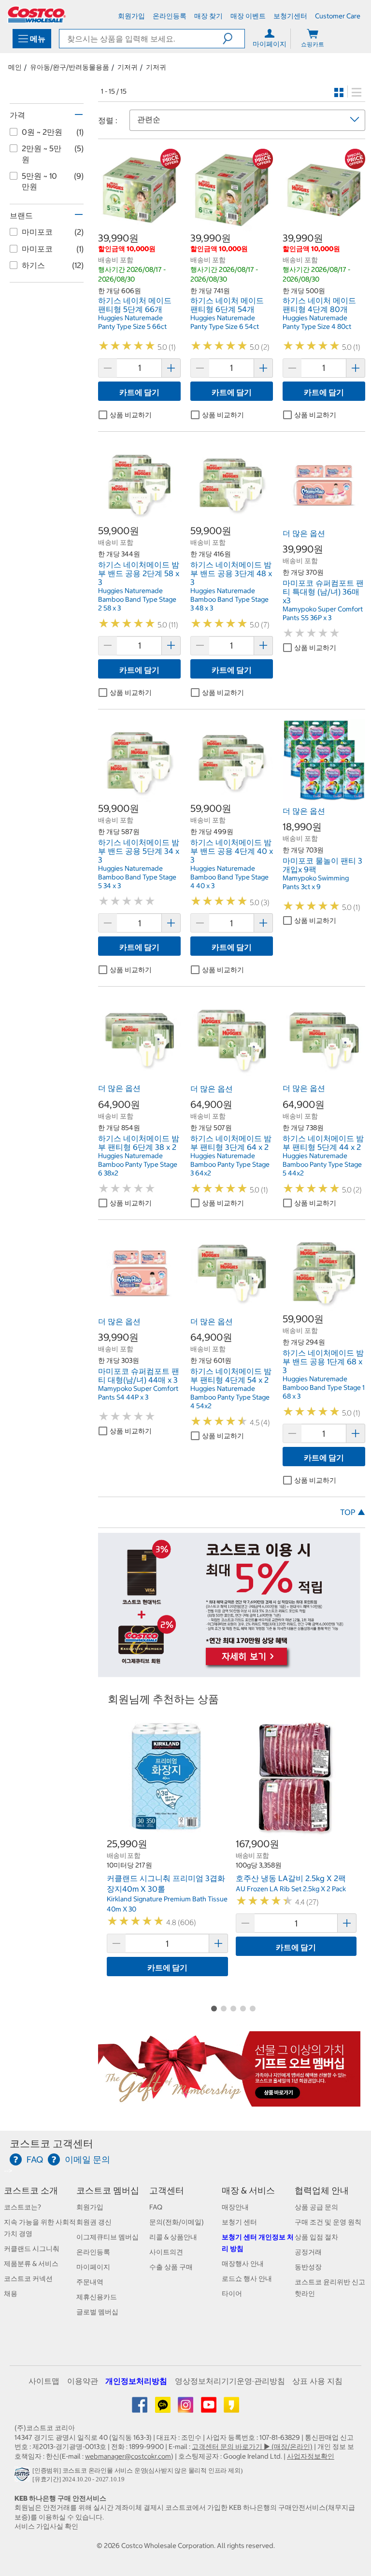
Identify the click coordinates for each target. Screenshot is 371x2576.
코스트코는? (22, 2207)
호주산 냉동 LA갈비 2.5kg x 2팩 (291, 1878)
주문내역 (90, 2282)
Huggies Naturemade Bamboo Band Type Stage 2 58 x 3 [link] (137, 599)
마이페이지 (93, 2267)
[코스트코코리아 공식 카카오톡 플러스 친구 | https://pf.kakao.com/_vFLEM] (164, 2408)
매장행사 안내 (243, 2264)
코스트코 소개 (31, 2190)
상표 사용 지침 (317, 2381)
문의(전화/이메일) (177, 2222)
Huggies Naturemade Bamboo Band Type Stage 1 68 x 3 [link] (324, 1387)
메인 (15, 67)
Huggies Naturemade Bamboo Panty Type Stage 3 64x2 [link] (230, 1164)
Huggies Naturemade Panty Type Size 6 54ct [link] (225, 322)
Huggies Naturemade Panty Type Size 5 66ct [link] (132, 322)
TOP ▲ (353, 1512)
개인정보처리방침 (136, 2381)
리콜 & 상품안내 (173, 2237)
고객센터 (167, 2190)
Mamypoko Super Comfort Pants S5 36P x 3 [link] (323, 613)
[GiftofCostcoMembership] (229, 2101)
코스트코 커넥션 (28, 2279)
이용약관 (83, 2381)
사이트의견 (166, 2252)
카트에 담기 (139, 392)
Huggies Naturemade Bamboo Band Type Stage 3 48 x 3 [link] (229, 599)
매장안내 (235, 2207)
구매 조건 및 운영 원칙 (328, 2222)
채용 (11, 2293)
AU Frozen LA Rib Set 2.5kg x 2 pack (291, 1889)
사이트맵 (44, 2381)
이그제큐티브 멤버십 (107, 2237)
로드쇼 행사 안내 (247, 2279)
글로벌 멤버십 (97, 2312)
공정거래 (308, 2252)
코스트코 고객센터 (51, 2144)
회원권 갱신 (94, 2222)
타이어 (232, 2293)
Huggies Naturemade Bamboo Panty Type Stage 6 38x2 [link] (138, 1164)
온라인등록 (93, 2252)
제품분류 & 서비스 (31, 2264)
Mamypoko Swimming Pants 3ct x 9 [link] (316, 882)
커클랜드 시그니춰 (32, 2249)
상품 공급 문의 (316, 2207)
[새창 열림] (23, 2477)
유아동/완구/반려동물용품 (70, 67)
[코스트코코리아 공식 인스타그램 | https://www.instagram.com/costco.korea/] (186, 2408)
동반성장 (308, 2267)
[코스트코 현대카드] (229, 1672)
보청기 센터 (239, 2222)
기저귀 (128, 67)
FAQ (156, 2207)
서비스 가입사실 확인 (46, 2526)
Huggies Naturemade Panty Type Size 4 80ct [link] (317, 322)
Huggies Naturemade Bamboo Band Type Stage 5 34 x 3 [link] (137, 877)
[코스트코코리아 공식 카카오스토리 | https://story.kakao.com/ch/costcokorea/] (231, 2408)
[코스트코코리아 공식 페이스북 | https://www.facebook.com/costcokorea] (140, 2408)
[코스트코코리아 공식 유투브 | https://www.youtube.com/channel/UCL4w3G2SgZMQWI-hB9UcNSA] (209, 2408)
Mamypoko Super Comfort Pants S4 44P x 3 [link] (138, 1393)
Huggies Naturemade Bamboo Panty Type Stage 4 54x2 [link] (230, 1397)
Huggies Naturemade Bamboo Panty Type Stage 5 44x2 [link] (322, 1164)
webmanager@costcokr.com (128, 2456)
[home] (37, 14)
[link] (139, 226)
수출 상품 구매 (171, 2267)
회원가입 (90, 2207)
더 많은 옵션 (304, 533)
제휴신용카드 (97, 2297)
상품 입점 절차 (316, 2237)
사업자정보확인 (311, 2456)
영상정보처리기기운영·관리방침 (230, 2381)
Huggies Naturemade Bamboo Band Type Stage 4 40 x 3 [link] (229, 877)
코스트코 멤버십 (108, 2190)
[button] (234, 39)
